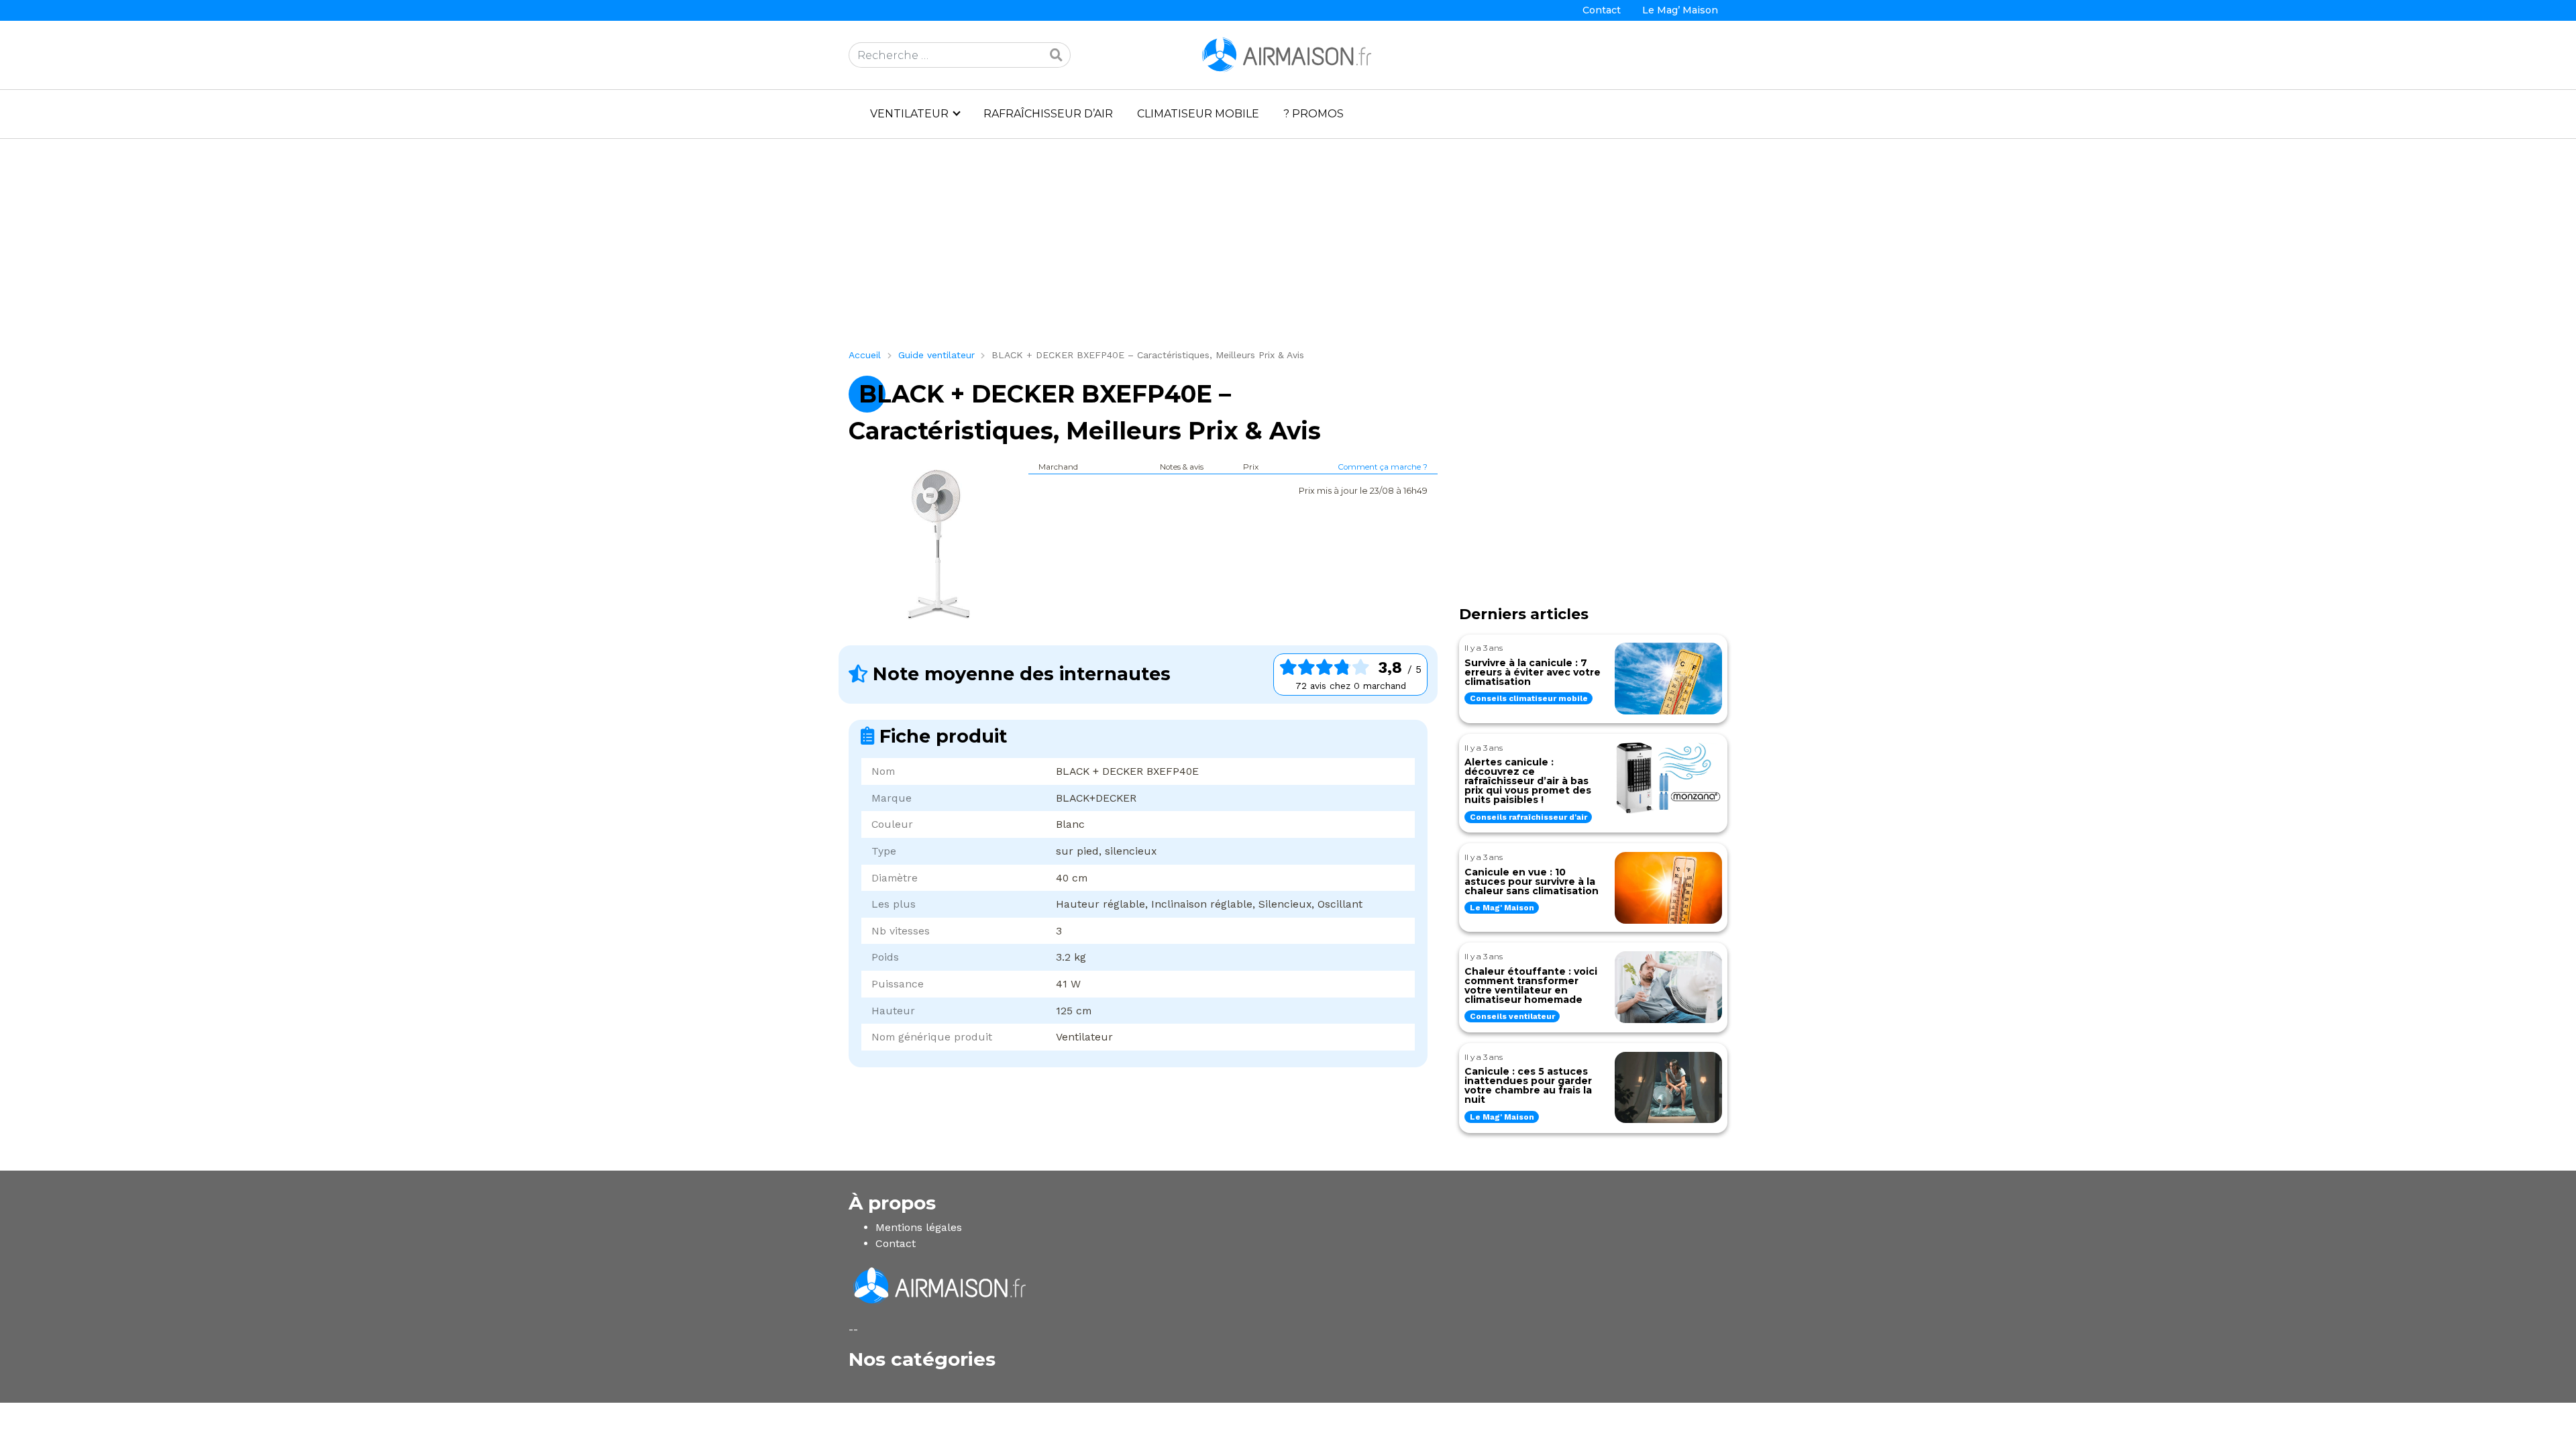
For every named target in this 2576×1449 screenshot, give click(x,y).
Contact (1602, 10)
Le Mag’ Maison (1680, 10)
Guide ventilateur (936, 355)
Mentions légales (919, 1227)
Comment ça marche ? (1383, 467)
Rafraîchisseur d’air (1048, 114)
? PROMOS (1313, 114)
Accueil (865, 355)
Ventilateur (909, 114)
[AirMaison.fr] (1288, 54)
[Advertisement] (1251, 249)
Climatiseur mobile (1198, 114)
